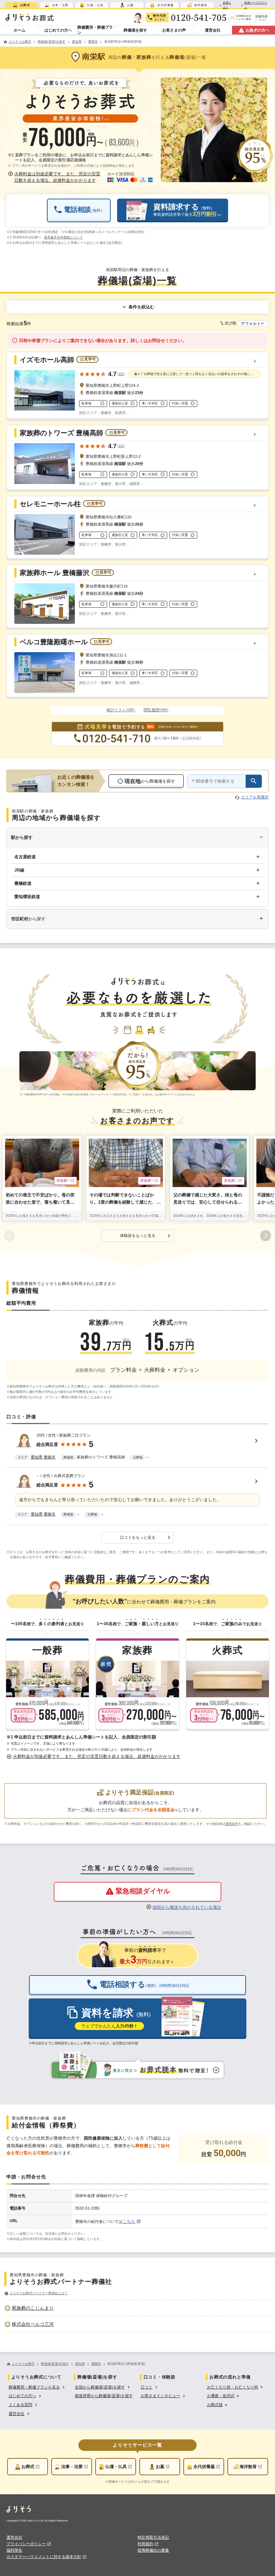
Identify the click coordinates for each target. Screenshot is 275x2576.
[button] (55, 177)
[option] (137, 2308)
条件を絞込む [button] (141, 307)
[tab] (21, 5)
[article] (137, 1448)
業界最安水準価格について (63, 237)
